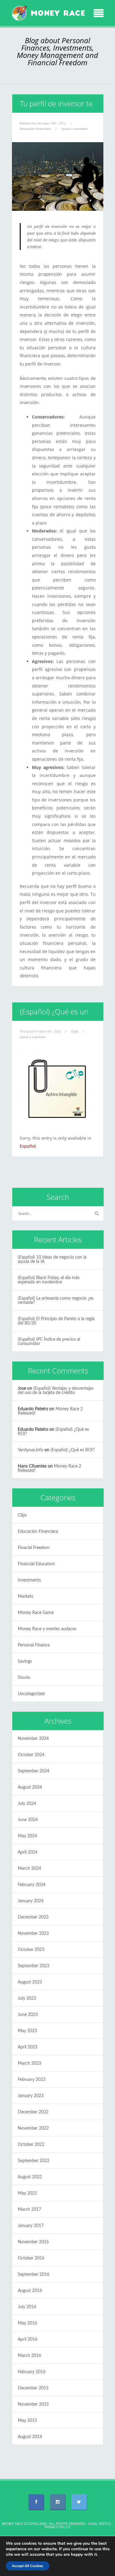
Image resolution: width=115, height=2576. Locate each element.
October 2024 (31, 1755)
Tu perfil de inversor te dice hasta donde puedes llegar (53, 122)
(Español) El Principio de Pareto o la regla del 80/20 (56, 1321)
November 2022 (33, 2128)
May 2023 (27, 2031)
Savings (25, 1661)
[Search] (97, 1214)
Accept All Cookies (28, 2566)
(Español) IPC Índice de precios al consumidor (49, 1342)
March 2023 (29, 2063)
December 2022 (33, 2112)
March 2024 (29, 1869)
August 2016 (30, 2291)
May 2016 (27, 2323)
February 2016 (32, 2372)
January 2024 (31, 1901)
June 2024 (28, 1820)
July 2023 (27, 1998)
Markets (25, 1597)
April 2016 (28, 2339)
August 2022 (30, 2177)
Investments (29, 1580)
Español (28, 1146)
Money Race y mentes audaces (47, 1629)
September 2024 (34, 1771)
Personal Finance (34, 1645)
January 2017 (31, 2226)
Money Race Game (36, 1613)
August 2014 (30, 2437)
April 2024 (28, 1852)
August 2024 (30, 1787)
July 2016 (27, 2307)
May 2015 (27, 2421)
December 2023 (33, 1917)
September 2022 (34, 2161)
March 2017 (29, 2210)
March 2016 (29, 2356)
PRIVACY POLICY (57, 2527)
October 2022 (31, 2145)
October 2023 (31, 1950)
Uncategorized (31, 1694)
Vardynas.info (31, 1450)
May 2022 (27, 2193)
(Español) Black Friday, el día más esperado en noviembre (49, 1280)
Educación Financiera (38, 1532)
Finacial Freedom (34, 1548)
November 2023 (33, 1934)
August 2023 (30, 1982)
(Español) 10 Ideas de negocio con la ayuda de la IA (52, 1260)
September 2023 (34, 1966)
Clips (75, 1031)
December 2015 (33, 2388)
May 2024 (27, 1836)
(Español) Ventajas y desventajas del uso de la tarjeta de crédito (56, 1391)
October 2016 (31, 2258)
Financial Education (36, 1564)
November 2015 (33, 2404)
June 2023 (28, 2015)
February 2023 (32, 2080)
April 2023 (28, 2047)
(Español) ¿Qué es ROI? (73, 1450)
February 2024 (32, 1885)
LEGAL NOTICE (100, 2523)
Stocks (24, 1678)
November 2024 (33, 1739)
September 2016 (34, 2275)
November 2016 (33, 2242)
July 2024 (27, 1804)
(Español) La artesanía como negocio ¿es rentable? (56, 1301)
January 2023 (31, 2096)
